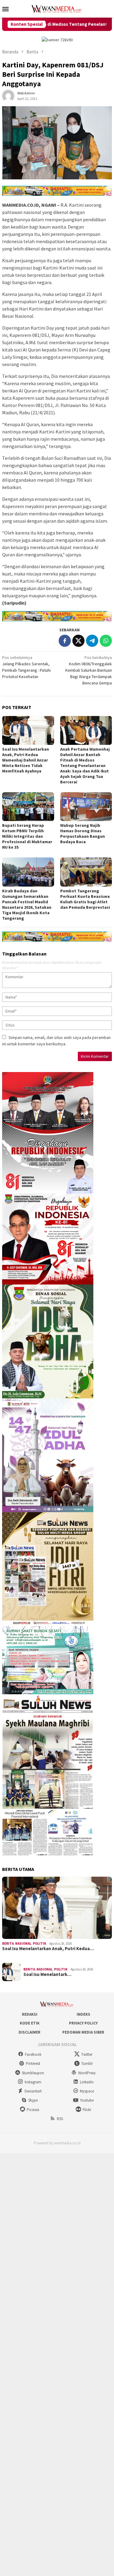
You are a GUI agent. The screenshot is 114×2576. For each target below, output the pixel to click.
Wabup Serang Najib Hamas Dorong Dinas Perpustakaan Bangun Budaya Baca (83, 833)
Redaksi (30, 2014)
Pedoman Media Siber (83, 2032)
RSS (60, 2119)
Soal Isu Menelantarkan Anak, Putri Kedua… (48, 1949)
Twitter (87, 2054)
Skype (33, 2100)
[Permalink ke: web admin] (8, 96)
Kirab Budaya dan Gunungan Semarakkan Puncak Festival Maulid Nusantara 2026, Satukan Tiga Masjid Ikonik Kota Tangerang (27, 904)
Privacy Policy (83, 2023)
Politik (40, 1943)
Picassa (33, 2110)
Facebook (33, 2054)
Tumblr (87, 2064)
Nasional (23, 1943)
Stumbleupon (33, 2073)
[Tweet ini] (78, 641)
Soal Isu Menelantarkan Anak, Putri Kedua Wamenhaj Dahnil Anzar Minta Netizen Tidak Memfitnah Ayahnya (26, 760)
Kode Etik (30, 2023)
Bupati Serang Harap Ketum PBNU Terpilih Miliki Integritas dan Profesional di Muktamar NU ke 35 (27, 836)
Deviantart (33, 2091)
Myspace (87, 2091)
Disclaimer (29, 2032)
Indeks (83, 2014)
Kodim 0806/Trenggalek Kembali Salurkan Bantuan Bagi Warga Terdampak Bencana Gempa (89, 670)
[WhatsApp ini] (106, 641)
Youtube (87, 2100)
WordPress (87, 2073)
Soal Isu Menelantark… (47, 1974)
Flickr (87, 2110)
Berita (8, 1943)
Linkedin (87, 2082)
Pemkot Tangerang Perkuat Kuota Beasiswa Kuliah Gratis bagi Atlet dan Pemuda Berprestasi (85, 899)
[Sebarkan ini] (65, 641)
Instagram (33, 2082)
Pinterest (33, 2064)
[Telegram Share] (92, 641)
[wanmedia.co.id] (57, 8)
